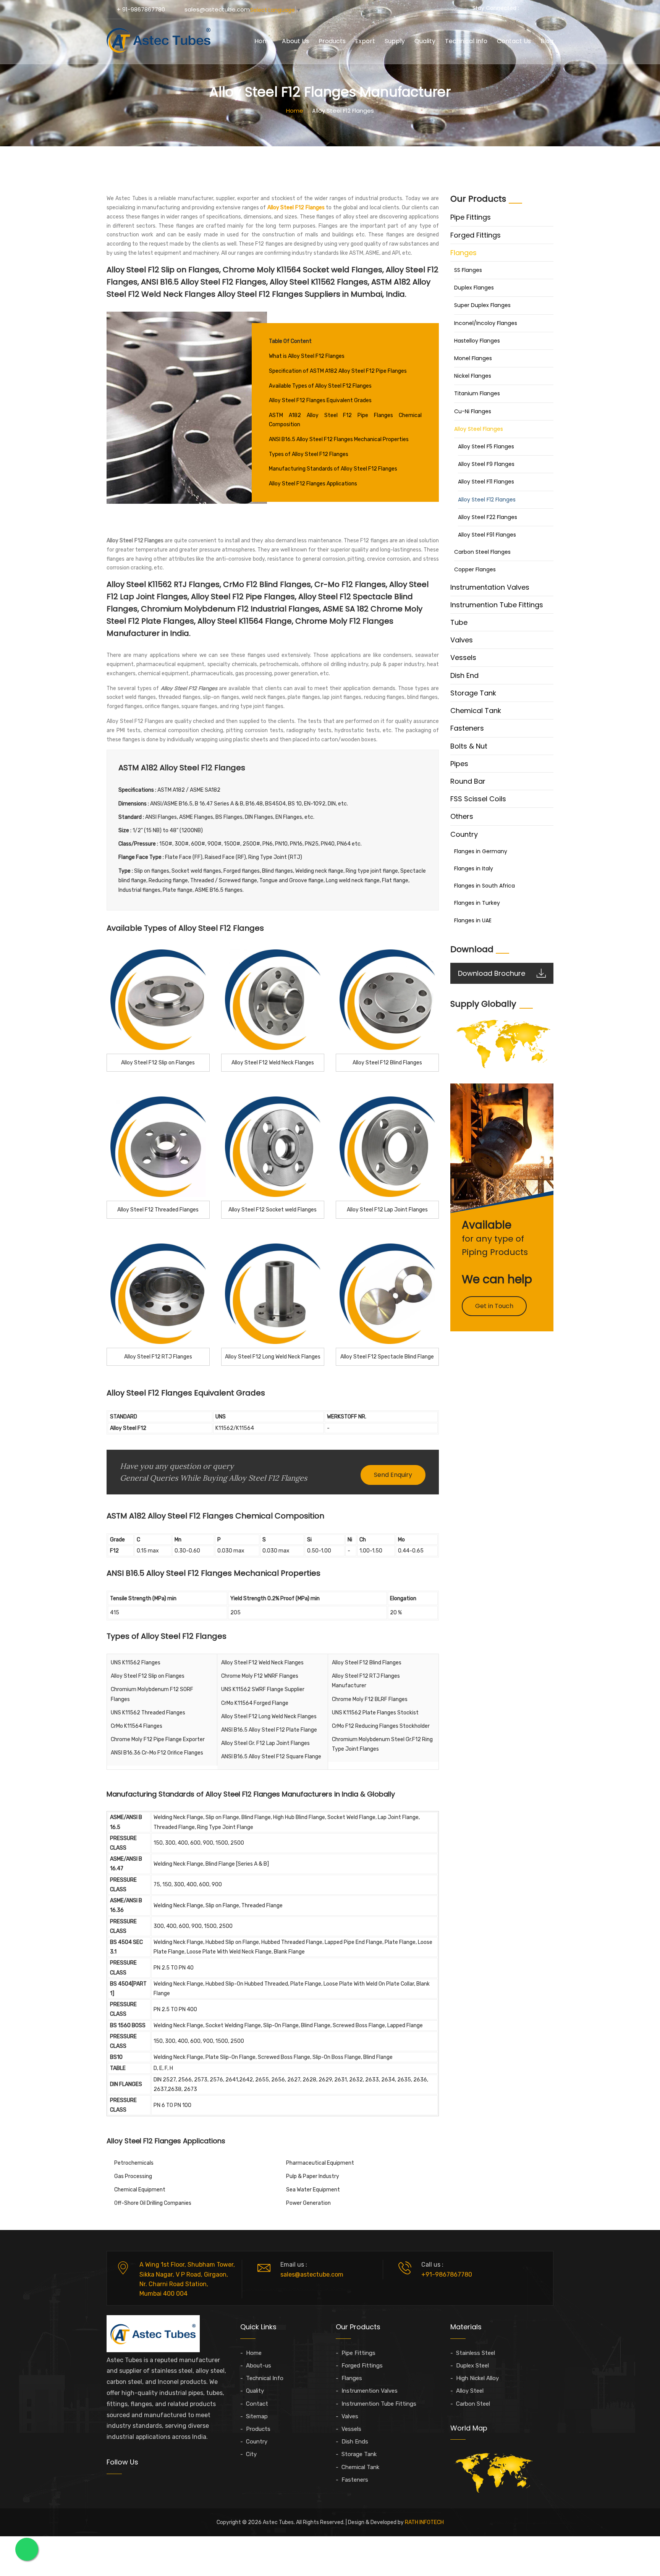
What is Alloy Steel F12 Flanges (307, 356)
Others (462, 816)
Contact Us (514, 41)
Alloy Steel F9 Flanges (486, 464)
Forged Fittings (476, 235)
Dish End (464, 675)
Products (332, 41)
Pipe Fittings (471, 217)
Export (365, 41)
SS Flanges (468, 270)
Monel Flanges (473, 358)
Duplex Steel (472, 2366)
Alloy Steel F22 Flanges (488, 517)
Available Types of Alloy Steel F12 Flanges (320, 386)
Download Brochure (492, 973)
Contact (257, 2404)
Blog (547, 41)
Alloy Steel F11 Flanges (486, 482)
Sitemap (257, 2416)
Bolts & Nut (469, 746)
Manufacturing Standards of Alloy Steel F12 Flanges (333, 469)
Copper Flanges (475, 569)
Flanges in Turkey (477, 903)
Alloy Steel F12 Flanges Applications (313, 484)
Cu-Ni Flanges (473, 411)
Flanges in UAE (473, 920)
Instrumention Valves (370, 2391)
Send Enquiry (393, 1475)
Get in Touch (494, 1306)
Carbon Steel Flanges (482, 552)
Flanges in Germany (481, 851)
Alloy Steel (470, 2391)
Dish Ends (355, 2442)
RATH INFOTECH (424, 2522)
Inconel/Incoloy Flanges (486, 323)
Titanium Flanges (477, 393)
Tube (459, 622)
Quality (425, 41)
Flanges (463, 253)
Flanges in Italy (474, 868)
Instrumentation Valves (490, 587)
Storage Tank (473, 693)
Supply (395, 41)
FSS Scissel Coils (478, 799)
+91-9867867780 (447, 2274)
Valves (462, 640)
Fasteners (467, 728)
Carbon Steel (473, 2404)
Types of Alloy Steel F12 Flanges (309, 454)
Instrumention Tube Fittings (497, 605)
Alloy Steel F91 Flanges (487, 535)
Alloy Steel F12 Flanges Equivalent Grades (320, 400)
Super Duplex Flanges (482, 305)
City (251, 2454)
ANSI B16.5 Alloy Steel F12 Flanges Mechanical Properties (339, 439)
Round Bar (468, 781)
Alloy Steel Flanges (479, 429)
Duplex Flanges (474, 288)
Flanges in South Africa (484, 886)
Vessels (463, 657)
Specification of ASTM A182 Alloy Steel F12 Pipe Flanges (338, 371)
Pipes (459, 764)
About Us (295, 41)
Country (464, 834)
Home (263, 41)
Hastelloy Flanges (477, 341)
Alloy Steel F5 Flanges (486, 446)
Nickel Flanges (473, 376)
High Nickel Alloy (477, 2378)
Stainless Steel (476, 2353)
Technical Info (466, 41)
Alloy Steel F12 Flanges (487, 500)
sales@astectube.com (217, 9)
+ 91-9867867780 (141, 9)
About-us (259, 2366)
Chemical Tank (476, 711)
